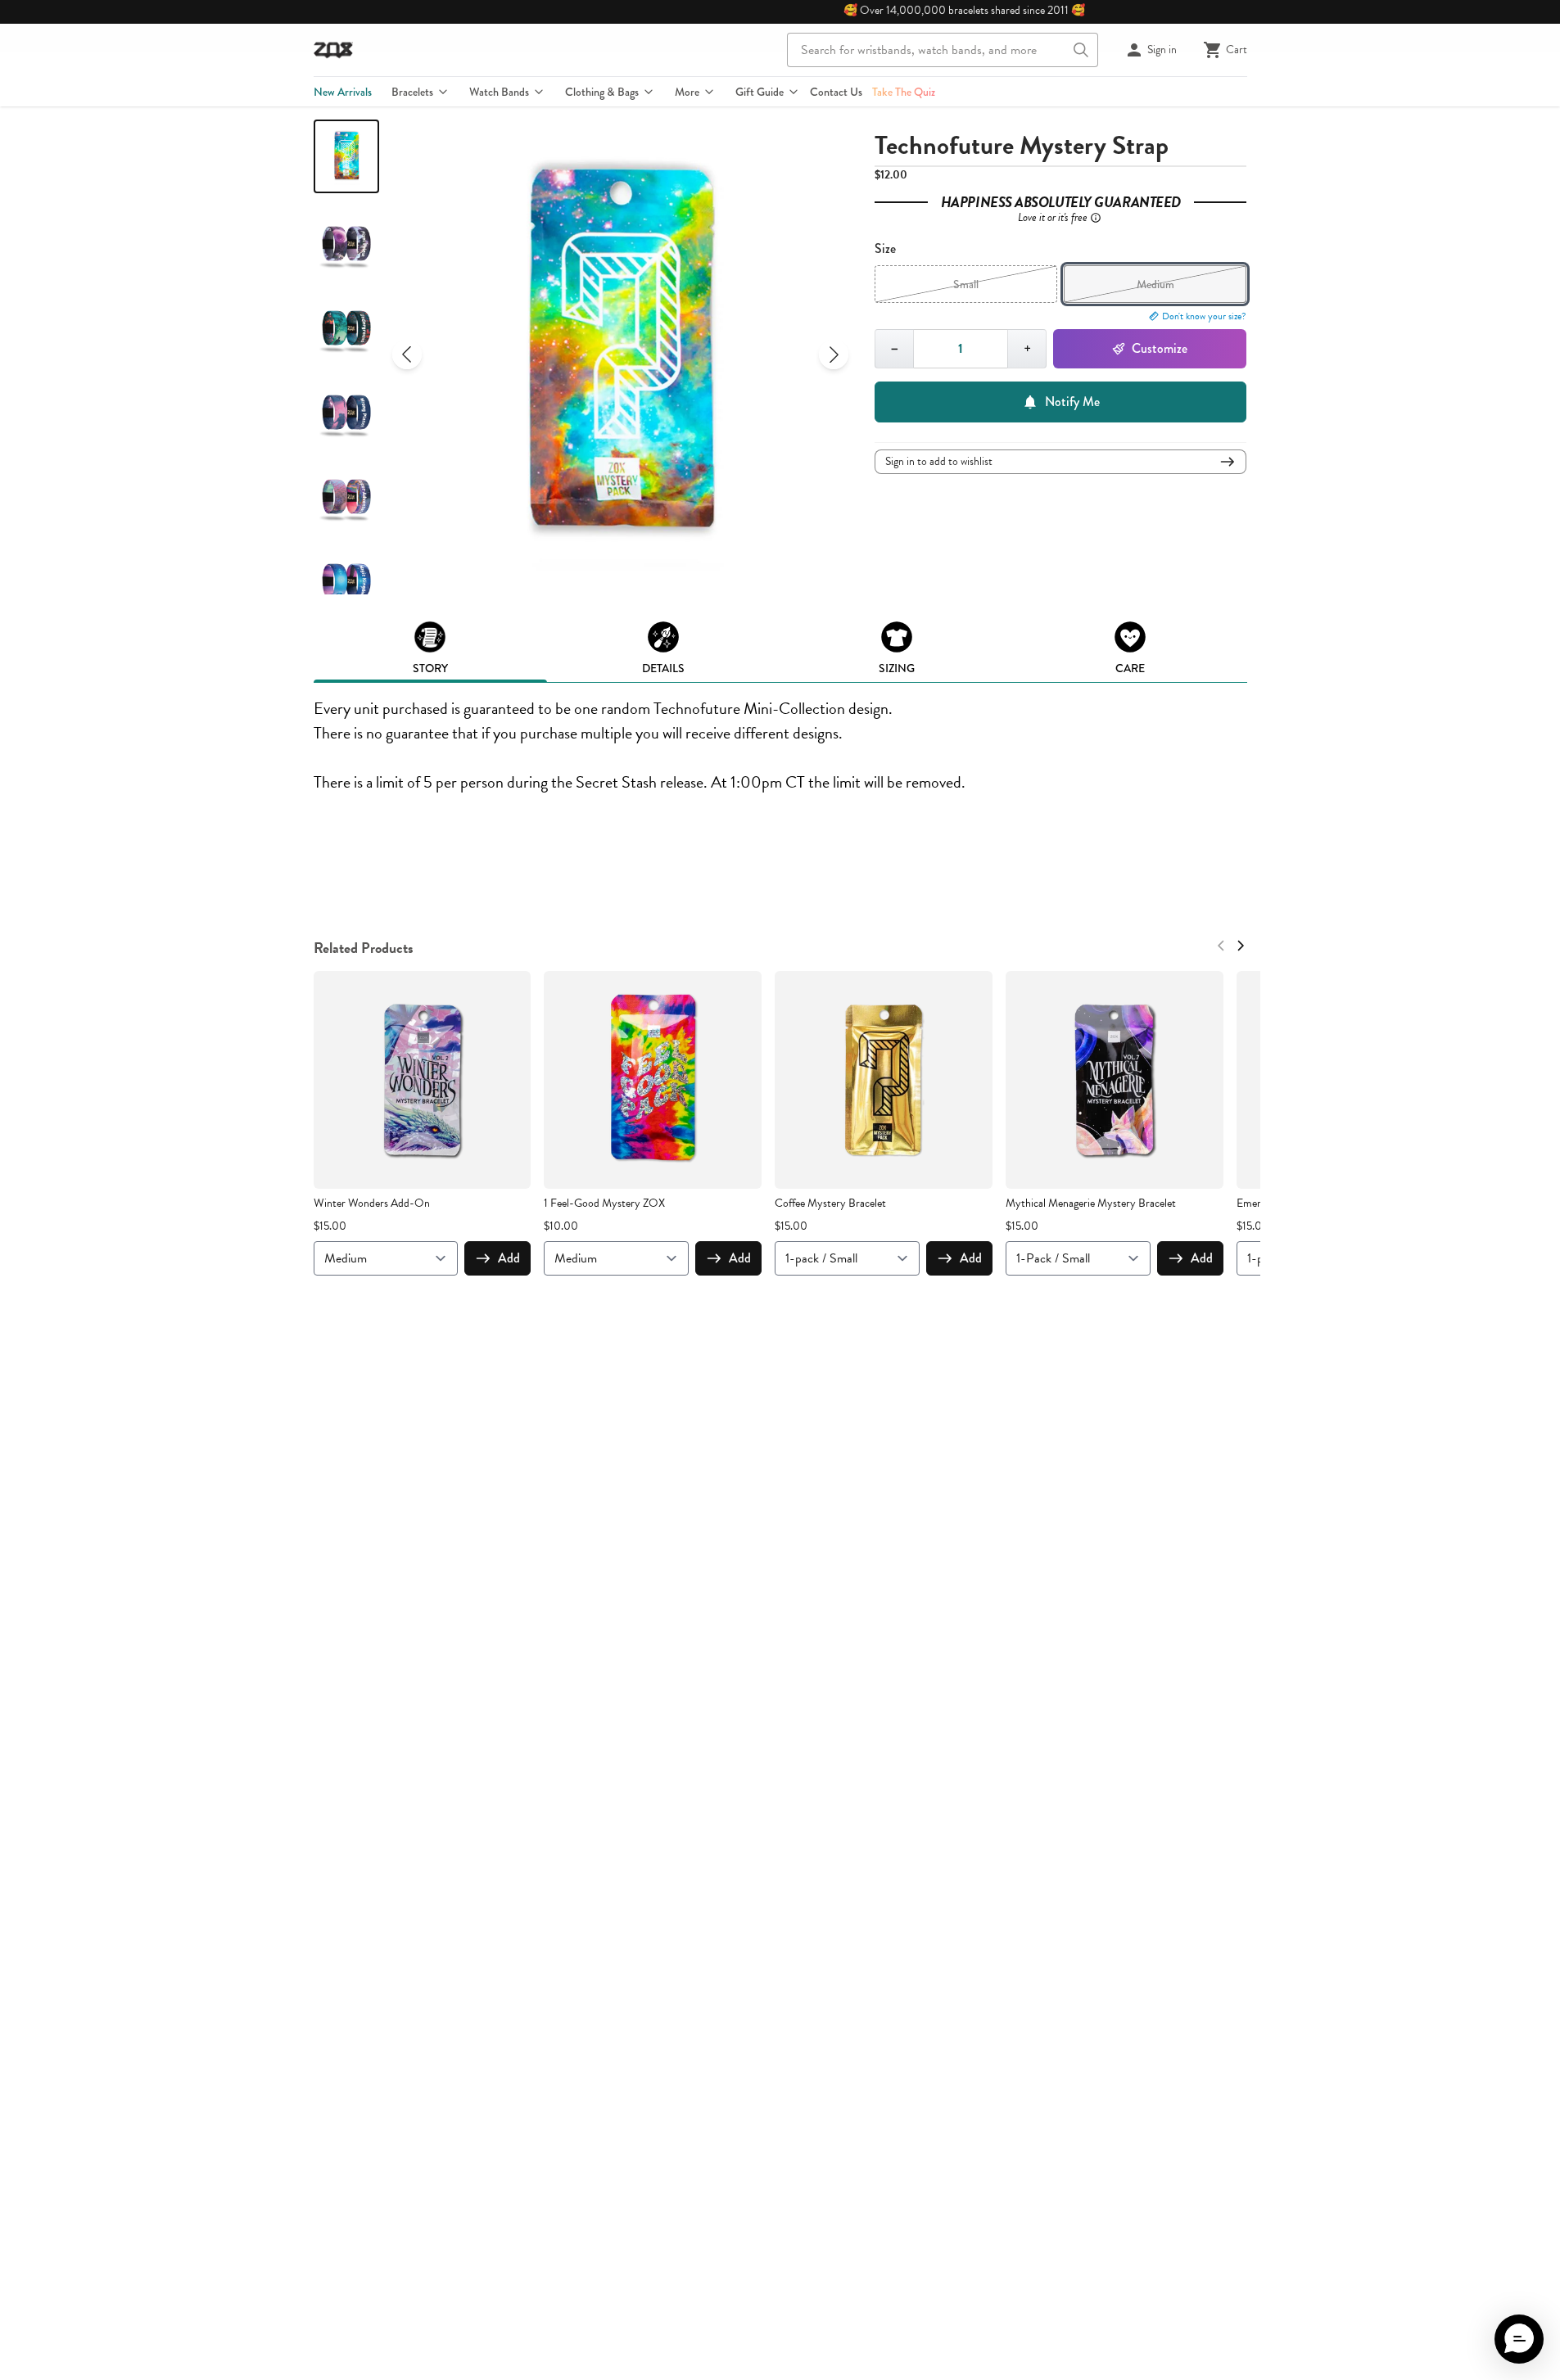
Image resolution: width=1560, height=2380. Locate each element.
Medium (1155, 284)
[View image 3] (346, 325)
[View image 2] (346, 241)
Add (509, 1258)
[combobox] (943, 50)
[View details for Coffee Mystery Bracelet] (884, 1080)
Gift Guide (760, 92)
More (687, 92)
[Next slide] (834, 355)
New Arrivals (343, 92)
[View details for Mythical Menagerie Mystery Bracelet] (1115, 1080)
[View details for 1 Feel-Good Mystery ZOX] (653, 1080)
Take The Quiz (904, 92)
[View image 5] (346, 494)
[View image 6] (346, 578)
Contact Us (836, 92)
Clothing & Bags (602, 92)
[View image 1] (346, 156)
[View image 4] (346, 409)
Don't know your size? (1204, 316)
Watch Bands (499, 92)
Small (966, 284)
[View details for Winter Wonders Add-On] (423, 1080)
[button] (1519, 2339)
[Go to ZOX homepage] (333, 50)
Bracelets (412, 92)
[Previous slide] (407, 355)
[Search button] (1081, 50)
